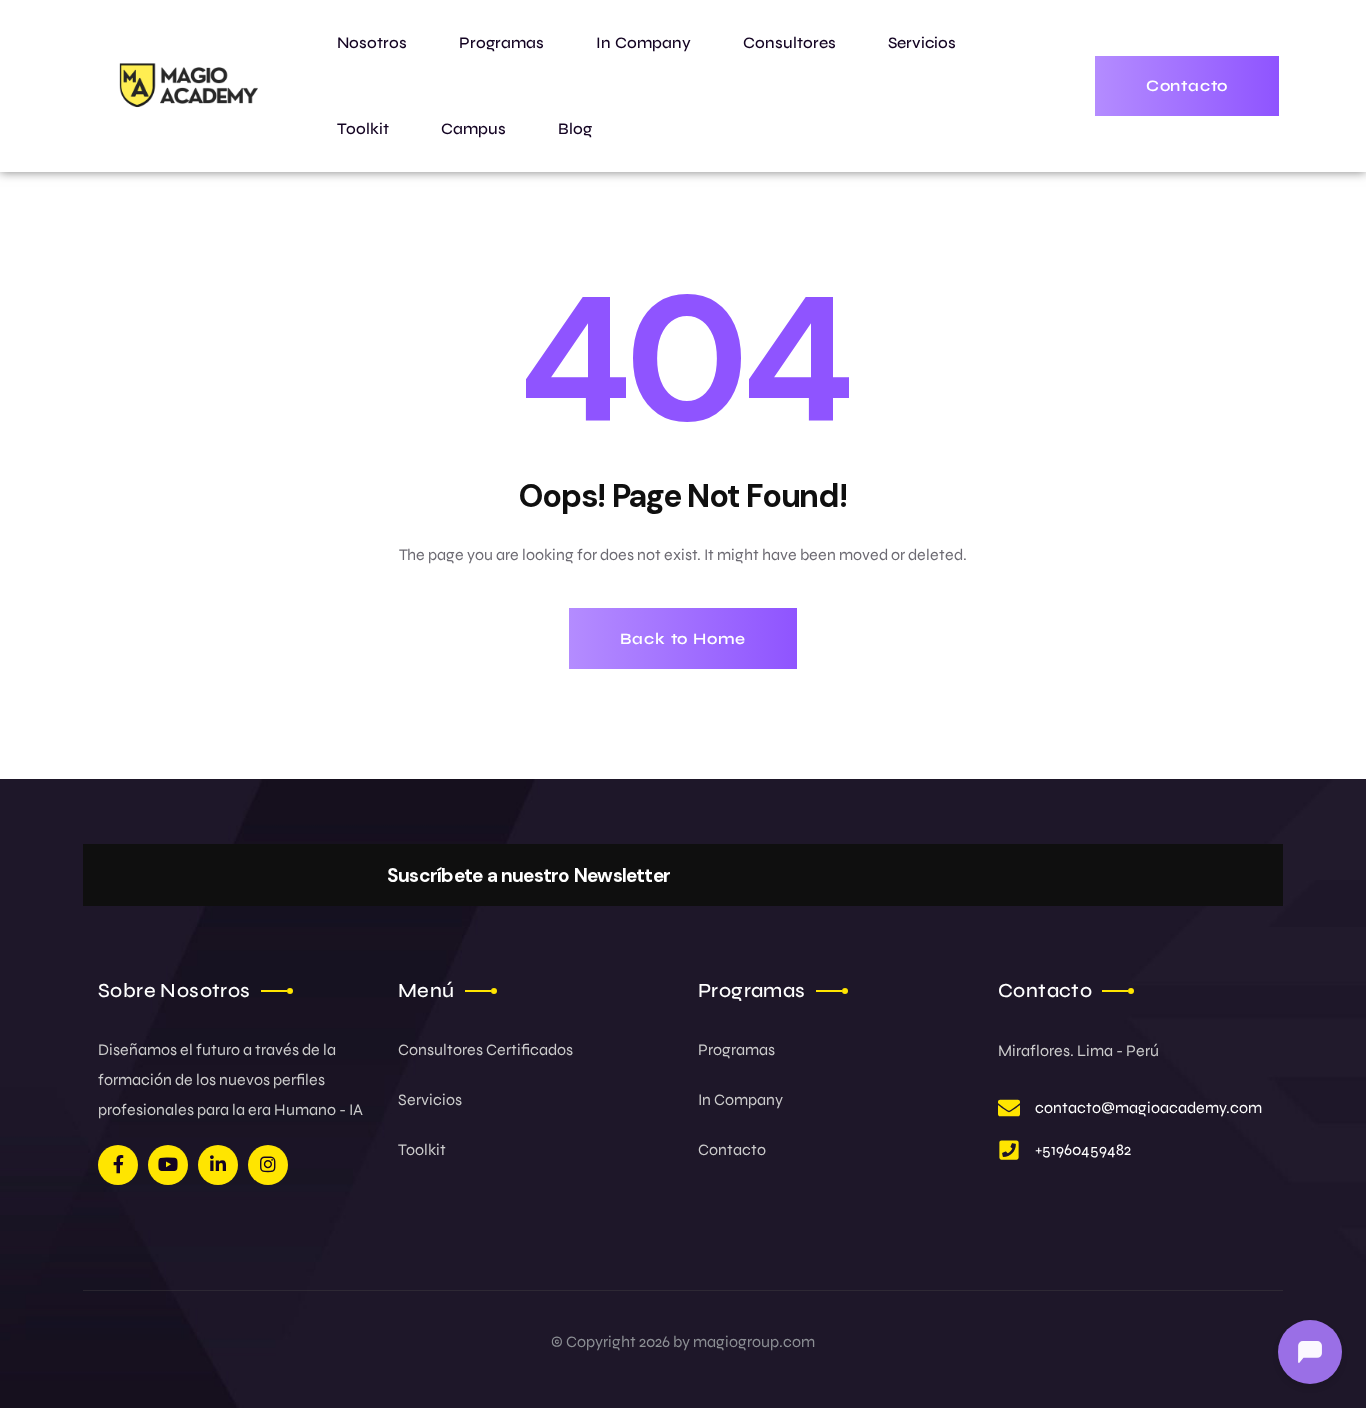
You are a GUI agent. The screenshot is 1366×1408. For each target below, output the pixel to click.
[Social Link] (118, 1165)
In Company (740, 1099)
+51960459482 (1083, 1149)
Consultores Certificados (485, 1049)
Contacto (732, 1149)
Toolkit (422, 1149)
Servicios (430, 1099)
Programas (736, 1049)
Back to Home (683, 638)
